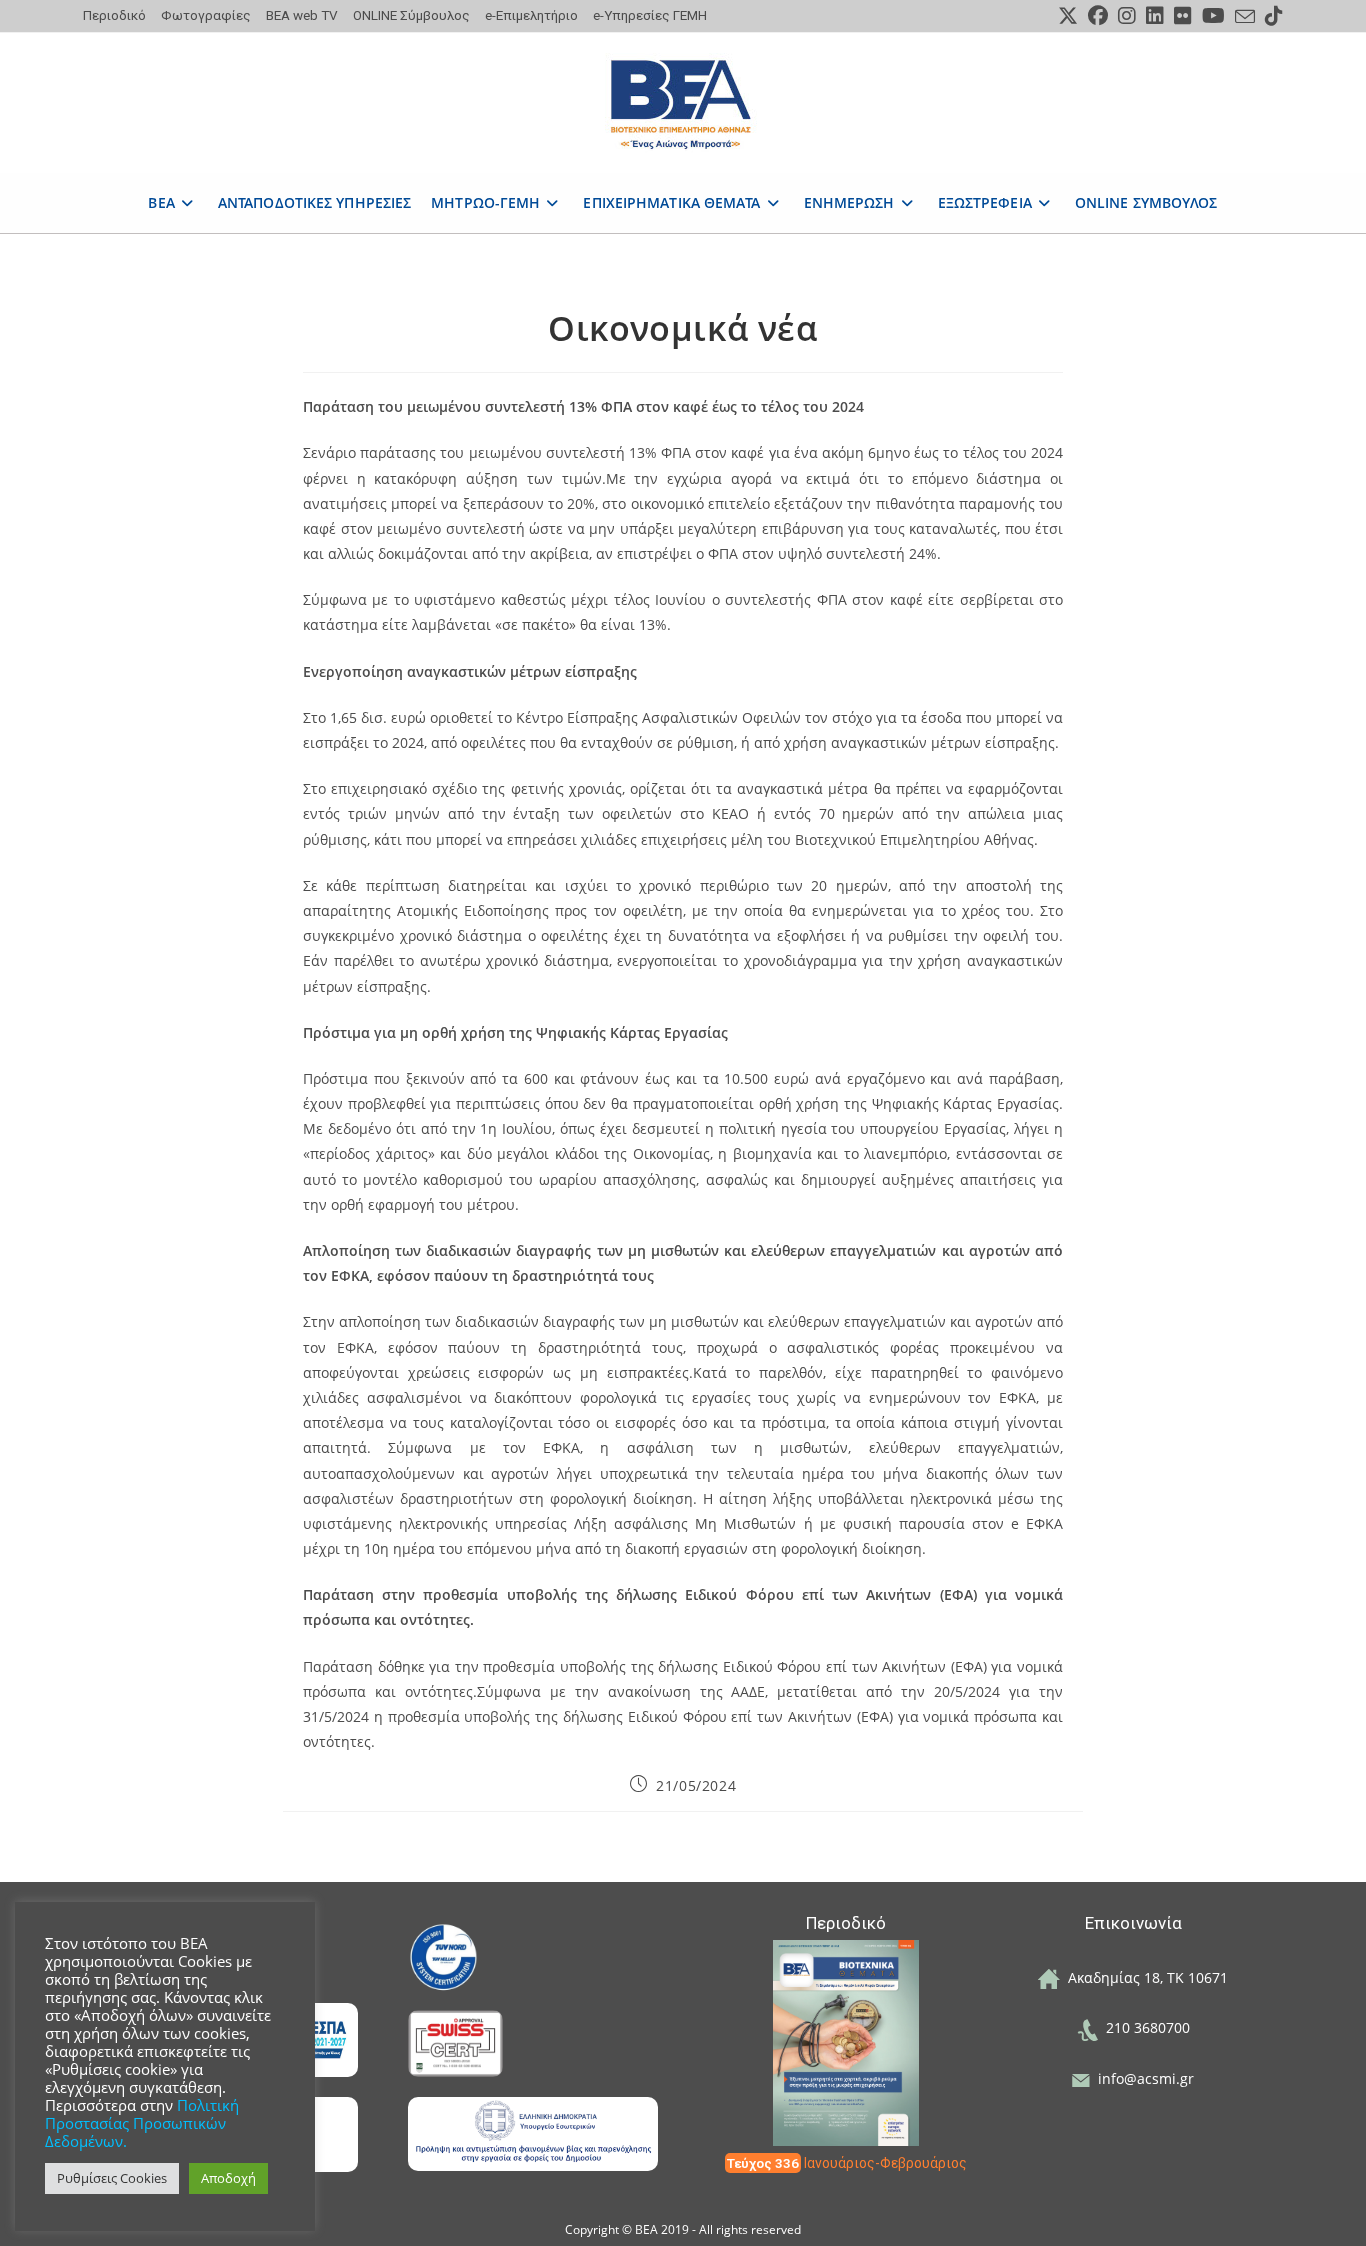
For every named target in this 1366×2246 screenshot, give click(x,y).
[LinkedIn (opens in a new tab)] (1155, 16)
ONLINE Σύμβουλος (411, 15)
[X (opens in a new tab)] (1068, 16)
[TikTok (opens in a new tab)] (1271, 16)
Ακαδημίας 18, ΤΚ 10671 (1144, 1977)
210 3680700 (1144, 2027)
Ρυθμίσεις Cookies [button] (112, 2178)
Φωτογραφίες (206, 15)
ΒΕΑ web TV (302, 15)
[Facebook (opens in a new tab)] (1098, 16)
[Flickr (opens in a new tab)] (1183, 16)
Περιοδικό (114, 15)
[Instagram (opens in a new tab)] (1127, 16)
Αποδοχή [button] (228, 2178)
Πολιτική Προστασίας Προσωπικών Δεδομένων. (142, 2123)
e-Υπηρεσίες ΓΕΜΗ (650, 15)
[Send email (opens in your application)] (1245, 17)
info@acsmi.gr (1142, 2078)
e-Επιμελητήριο (531, 15)
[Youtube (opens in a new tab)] (1213, 16)
